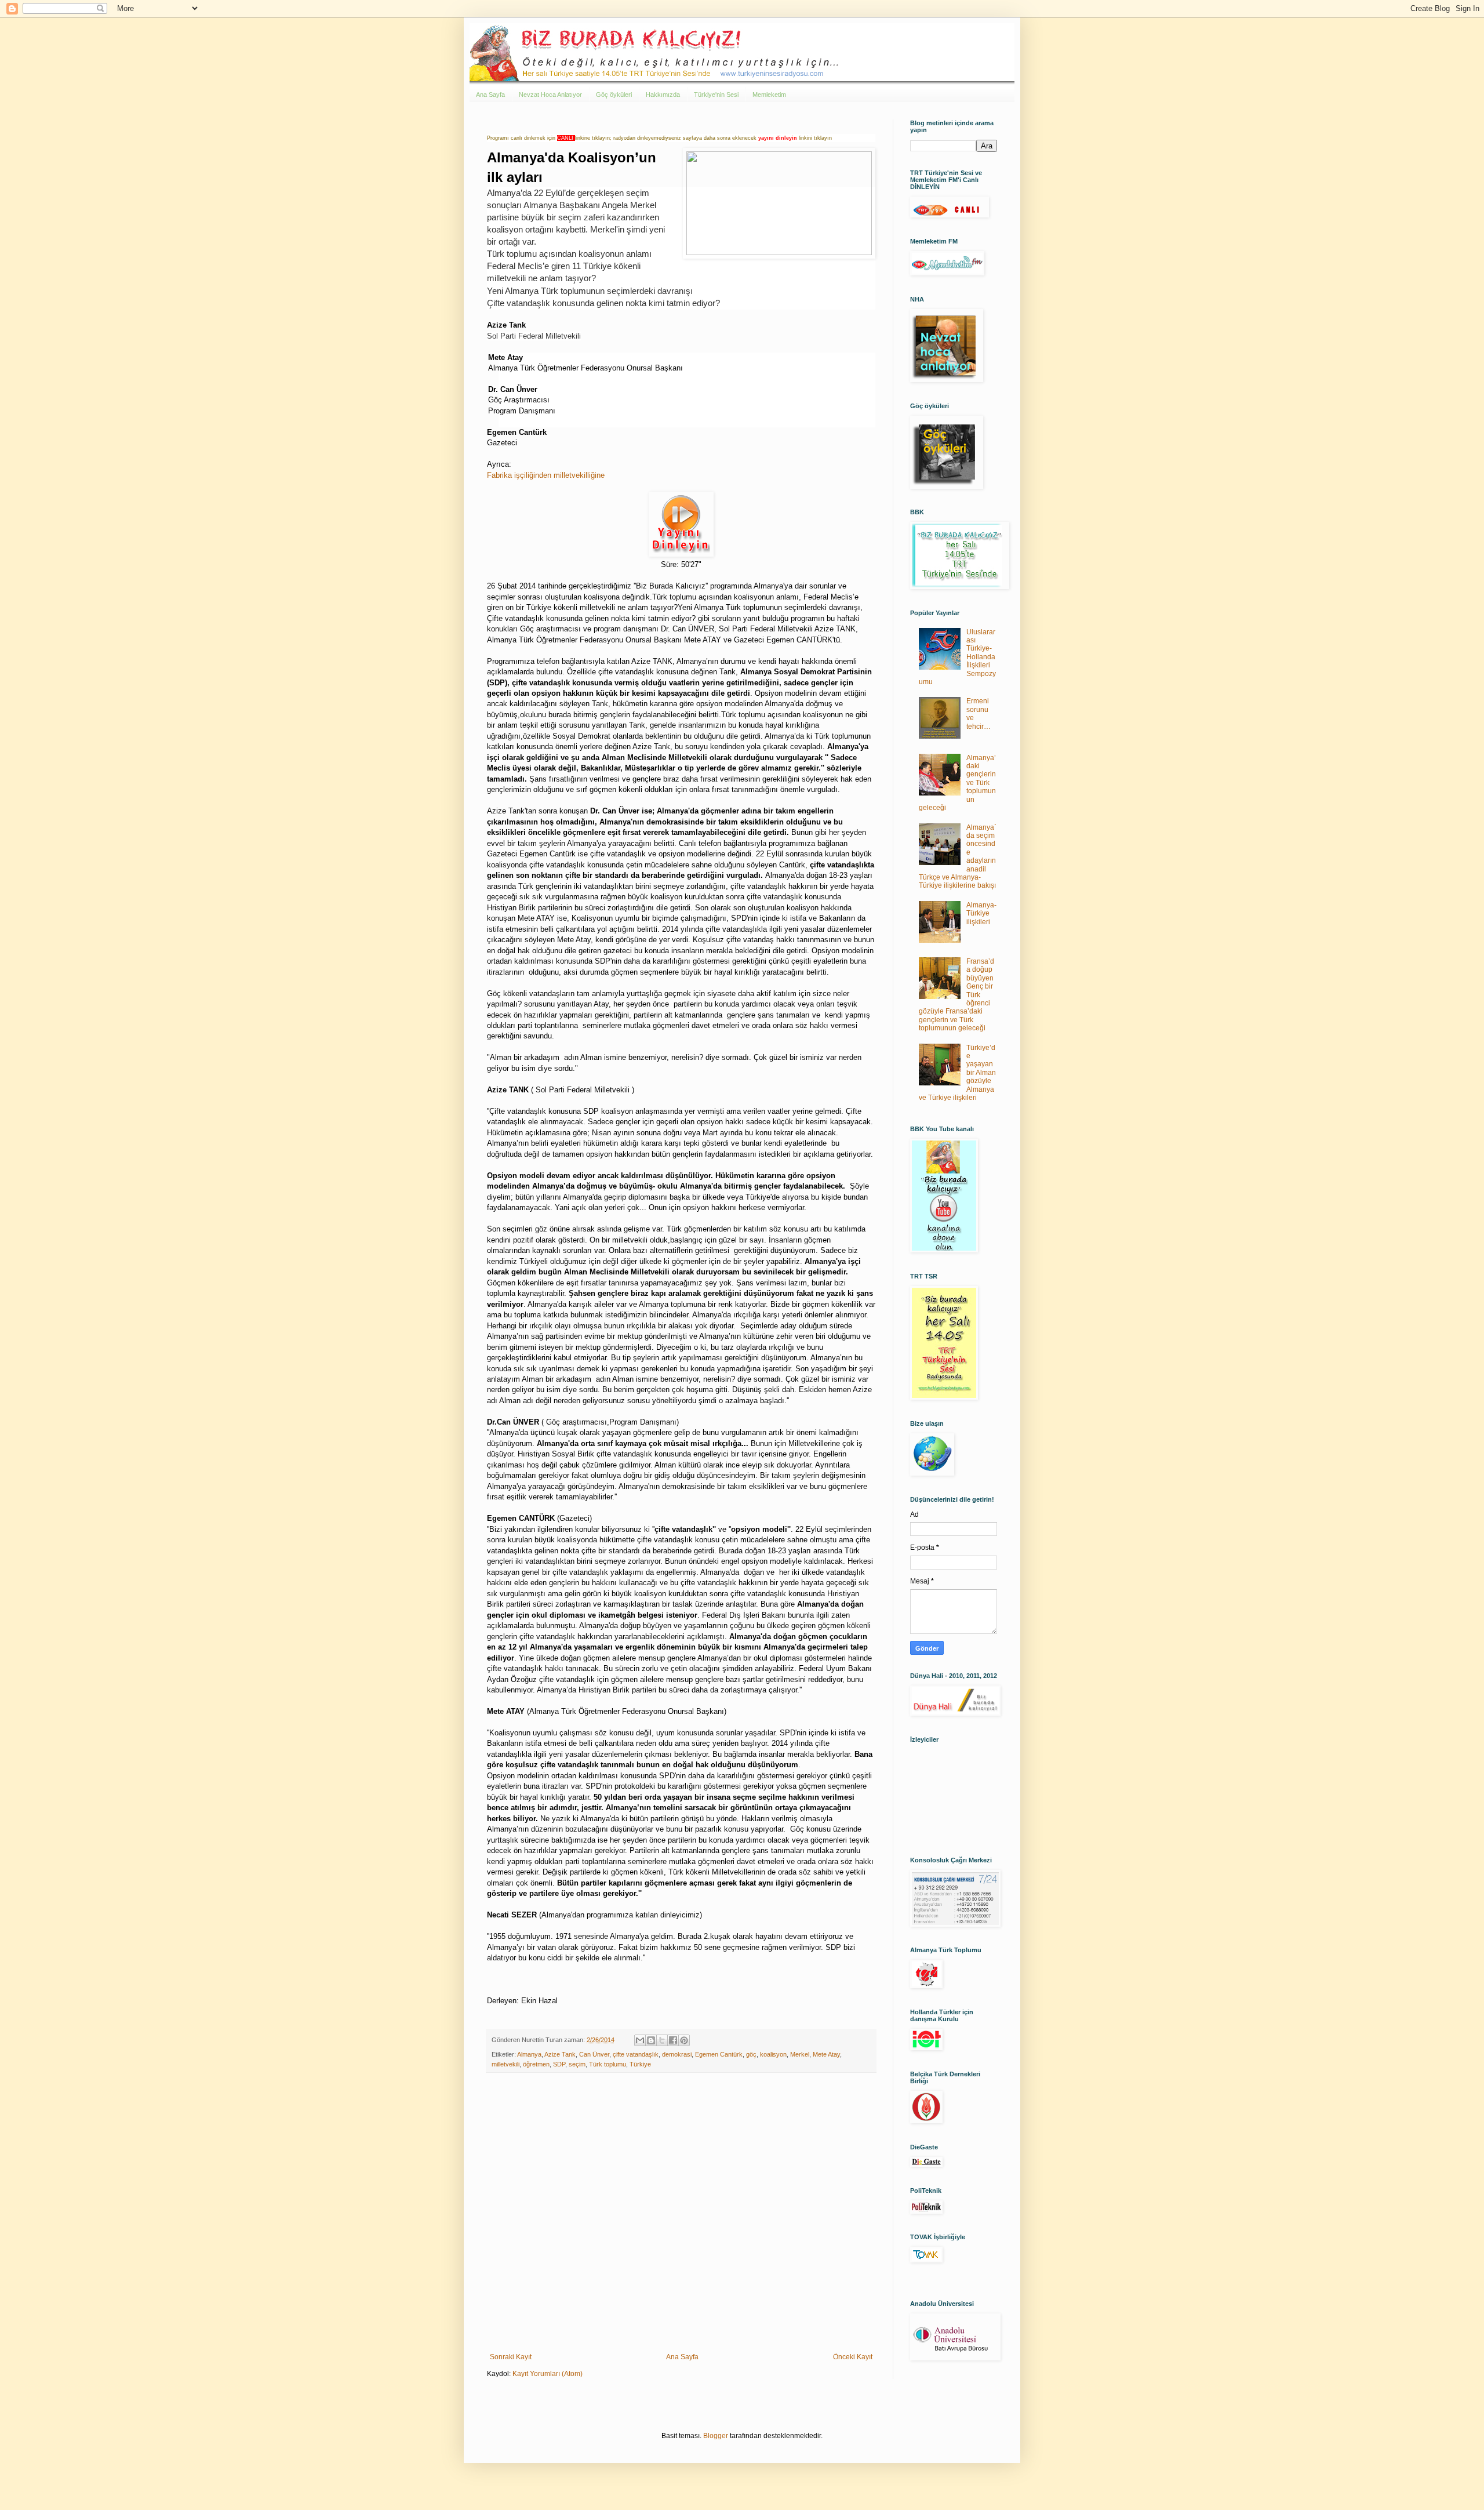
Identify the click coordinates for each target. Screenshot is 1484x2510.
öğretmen (536, 2064)
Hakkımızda (663, 95)
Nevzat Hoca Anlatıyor (550, 95)
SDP (559, 2064)
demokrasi (677, 2054)
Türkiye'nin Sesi (716, 95)
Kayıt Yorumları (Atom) (548, 2374)
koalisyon (773, 2054)
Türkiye (640, 2064)
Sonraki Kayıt (511, 2357)
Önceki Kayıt (853, 2357)
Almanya (529, 2054)
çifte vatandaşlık (636, 2054)
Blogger (716, 2436)
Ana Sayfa (490, 95)
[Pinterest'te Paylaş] (684, 2040)
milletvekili (505, 2064)
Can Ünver (594, 2054)
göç (751, 2054)
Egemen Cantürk (719, 2054)
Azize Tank (560, 2054)
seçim (577, 2064)
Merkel (800, 2054)
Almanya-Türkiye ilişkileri (981, 913)
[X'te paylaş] (662, 2040)
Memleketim (769, 95)
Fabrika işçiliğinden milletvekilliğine (546, 475)
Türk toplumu (608, 2064)
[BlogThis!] (651, 2040)
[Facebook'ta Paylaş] (673, 2040)
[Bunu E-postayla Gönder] (640, 2040)
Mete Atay (826, 2054)
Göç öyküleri (614, 95)
